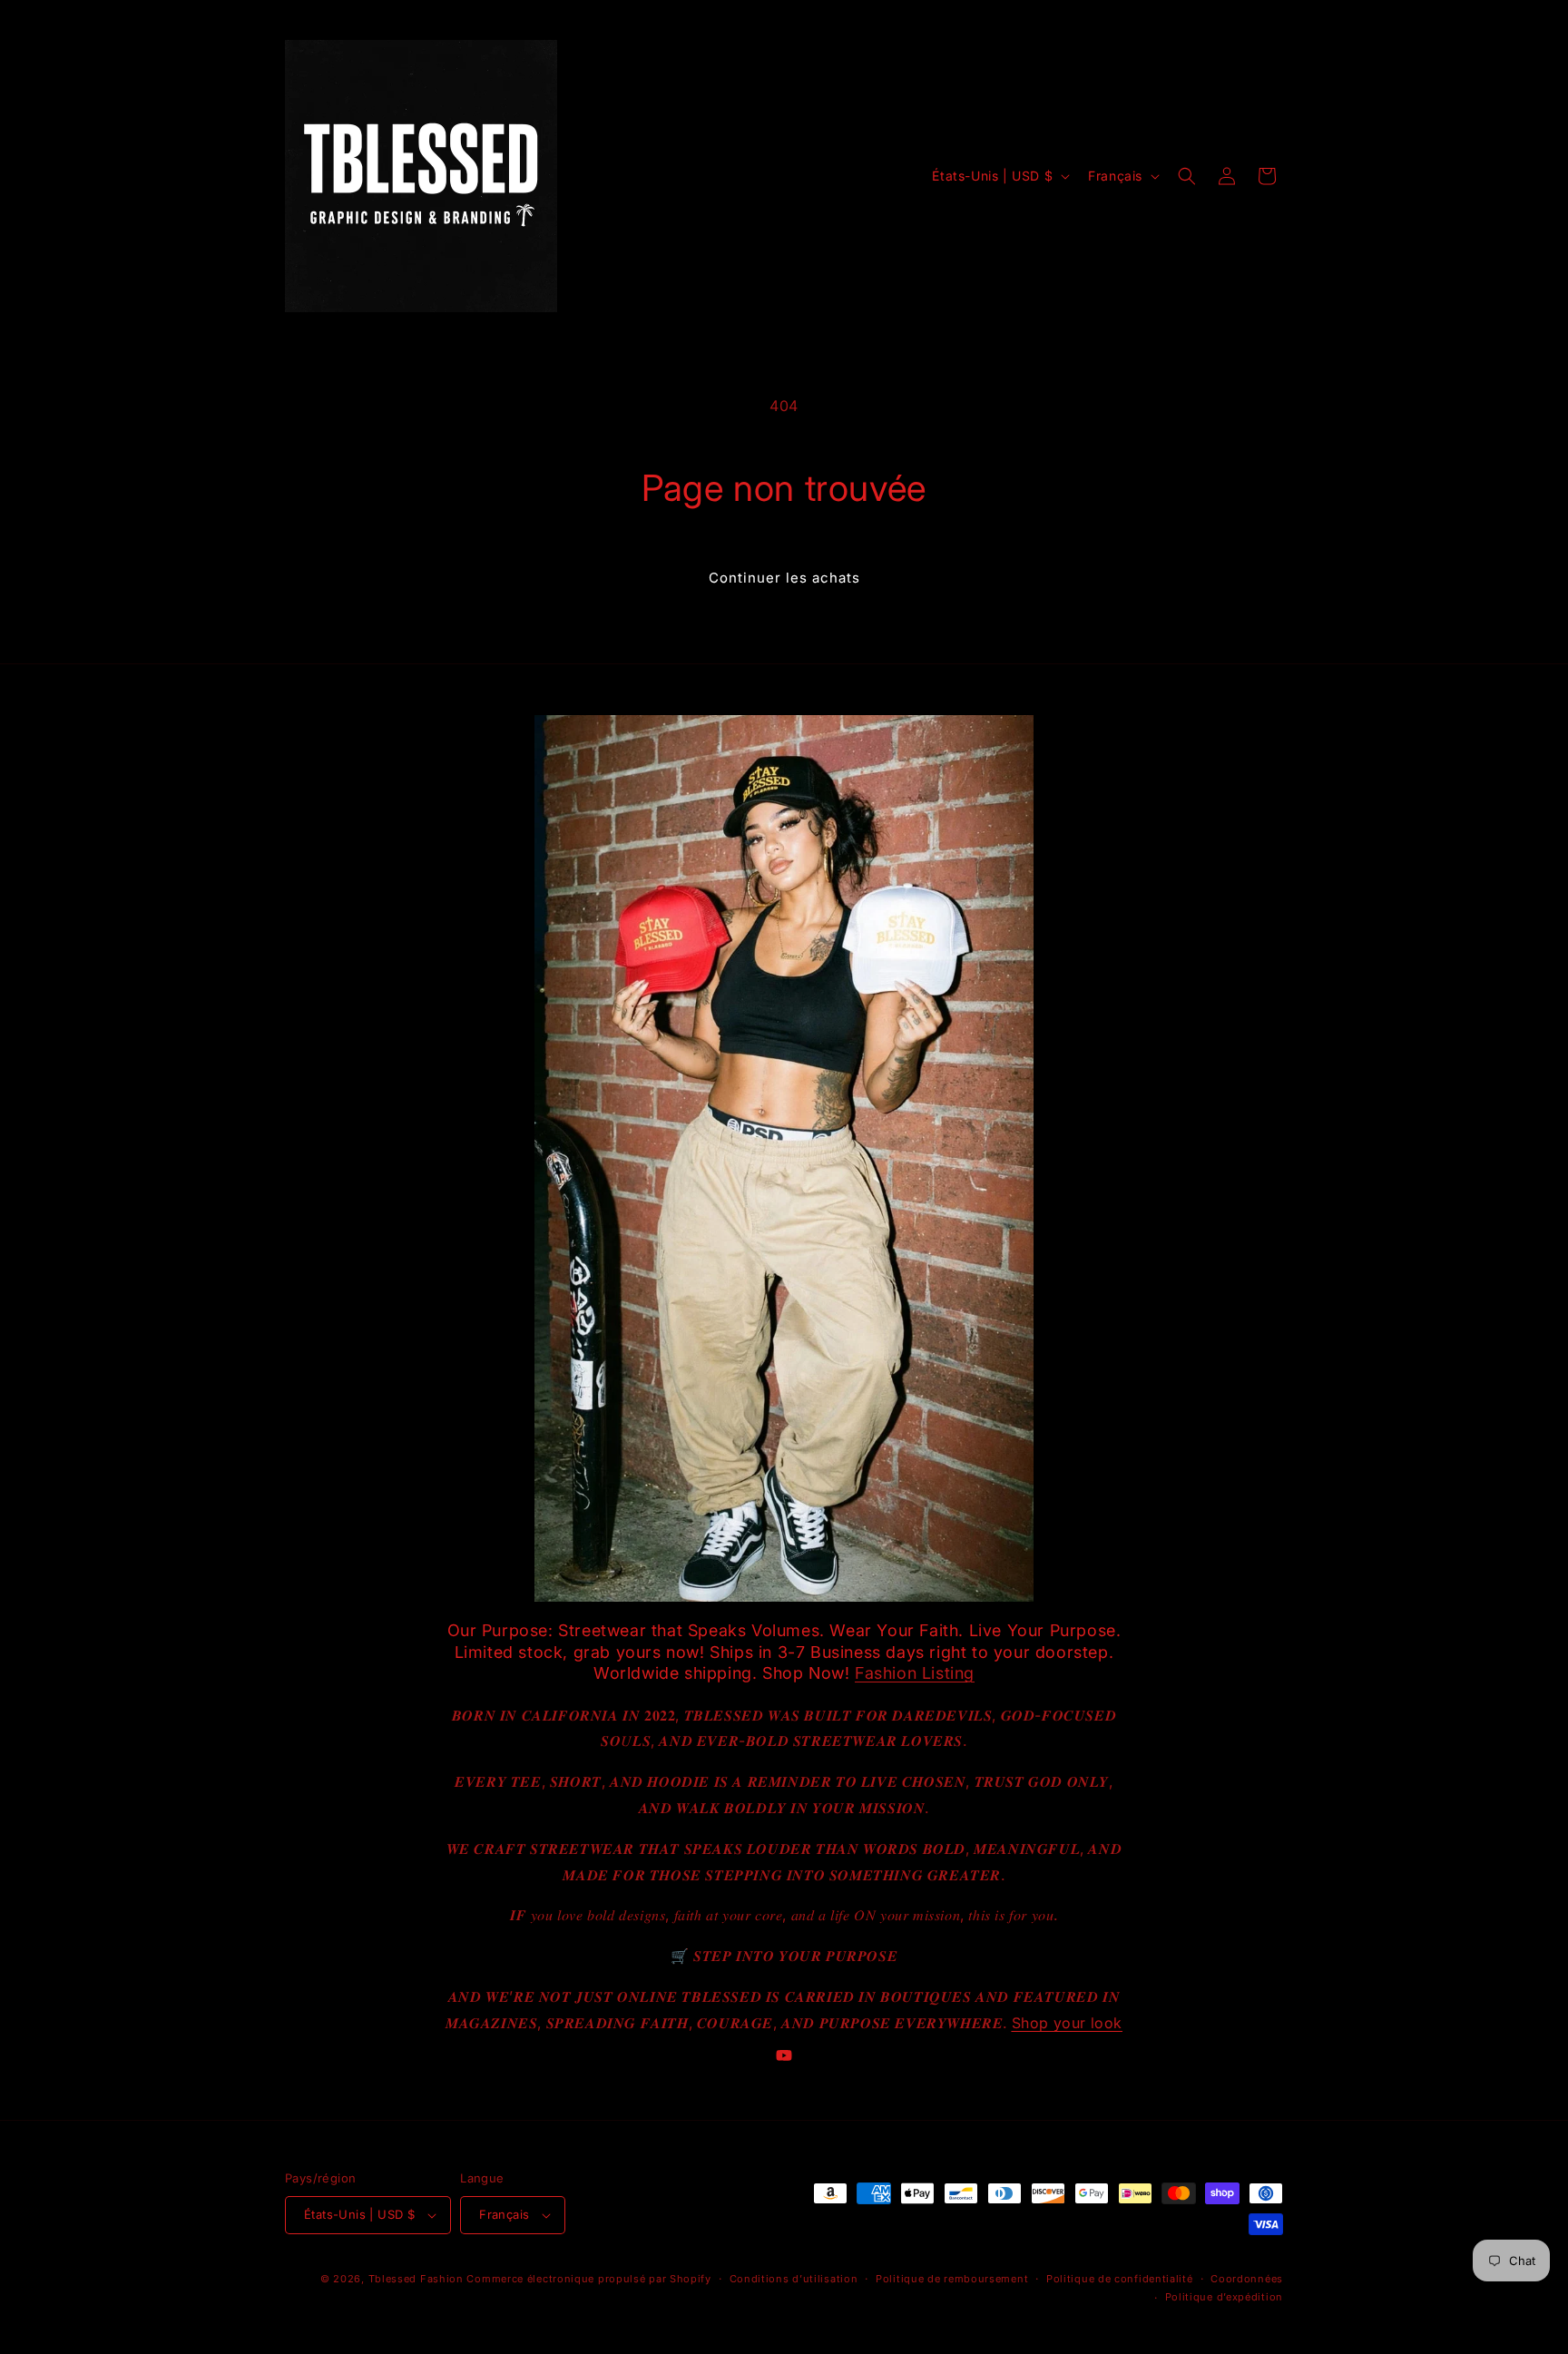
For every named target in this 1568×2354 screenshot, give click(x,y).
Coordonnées (1247, 2279)
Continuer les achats (784, 578)
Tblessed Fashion (416, 2279)
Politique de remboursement (952, 2279)
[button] (1187, 176)
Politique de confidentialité (1120, 2279)
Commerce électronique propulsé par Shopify (588, 2279)
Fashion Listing (915, 1673)
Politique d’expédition (1224, 2297)
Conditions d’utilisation (794, 2279)
